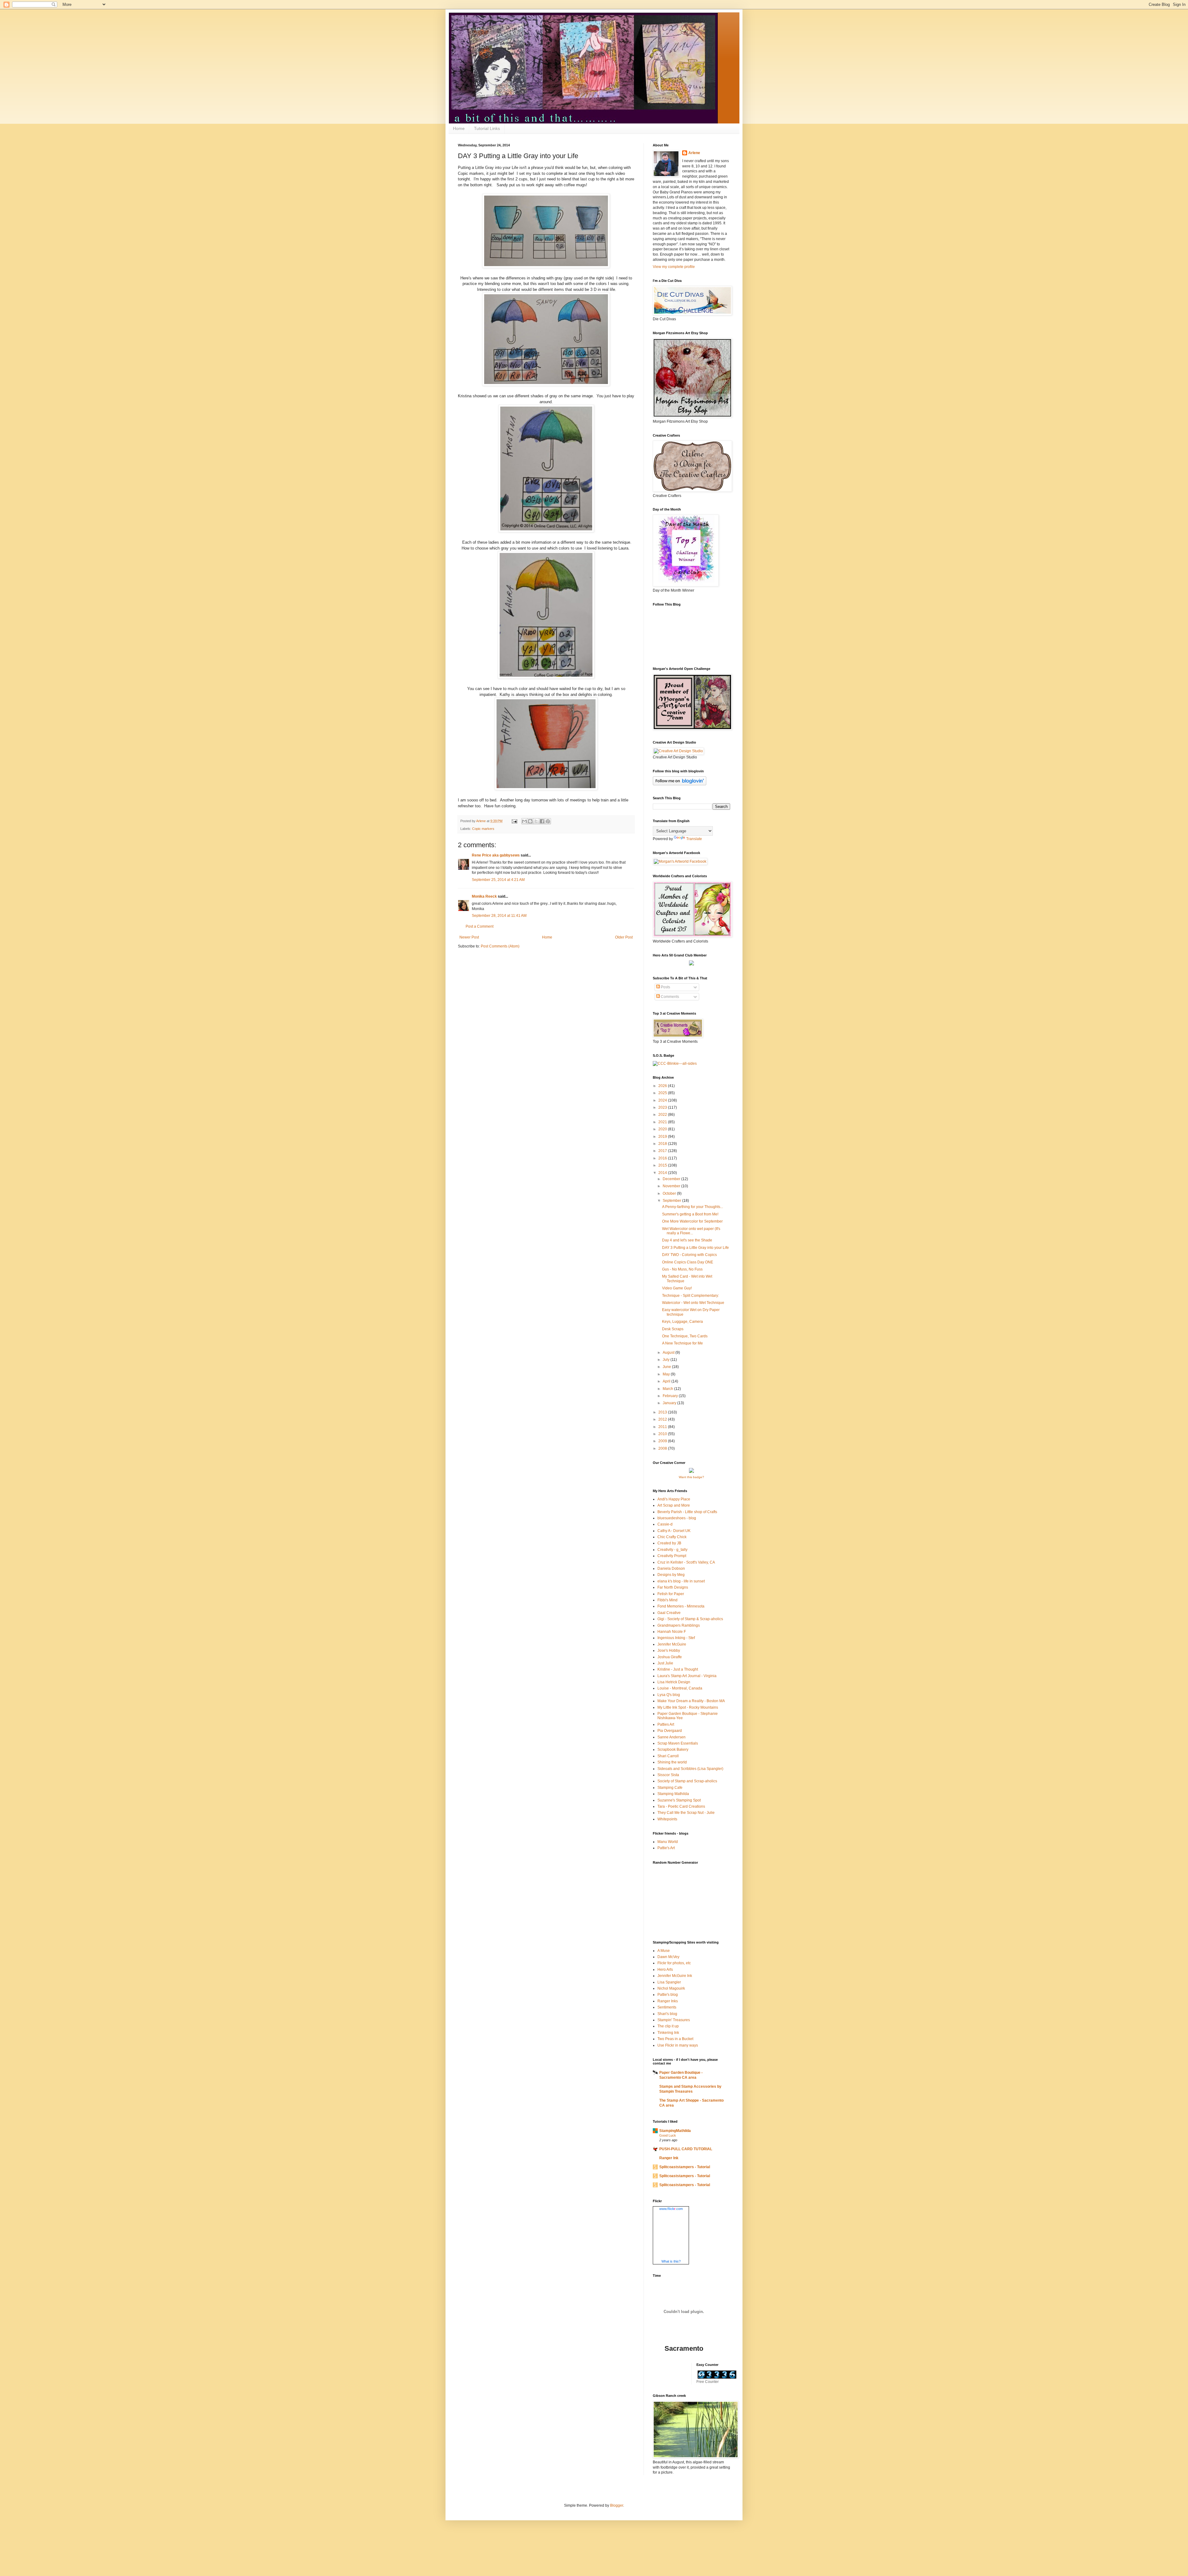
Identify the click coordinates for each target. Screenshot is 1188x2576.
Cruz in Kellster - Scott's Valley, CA (686, 1562)
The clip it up (668, 2026)
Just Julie (665, 1663)
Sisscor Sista (668, 1775)
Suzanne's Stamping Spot (679, 1800)
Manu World (668, 1842)
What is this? (671, 2261)
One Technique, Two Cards (685, 1336)
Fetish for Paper (671, 1594)
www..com (671, 2209)
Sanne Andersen (671, 1737)
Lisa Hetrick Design (674, 1682)
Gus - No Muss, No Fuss (682, 1269)
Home (459, 128)
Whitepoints (667, 1819)
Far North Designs (673, 1587)
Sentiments (667, 2007)
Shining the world (672, 1762)
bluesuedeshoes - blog (677, 1518)
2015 (663, 1165)
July (667, 1360)
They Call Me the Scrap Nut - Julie (686, 1813)
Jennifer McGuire (672, 1644)
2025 (663, 1093)
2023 (663, 1107)
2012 (663, 1419)
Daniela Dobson (671, 1568)
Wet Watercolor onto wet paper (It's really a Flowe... (691, 1231)
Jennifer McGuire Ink (675, 1976)
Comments (669, 997)
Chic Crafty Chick (672, 1537)
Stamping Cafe (670, 1788)
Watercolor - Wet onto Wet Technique (693, 1303)
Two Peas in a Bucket (675, 2039)
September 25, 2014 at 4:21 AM (498, 880)
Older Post (624, 937)
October (670, 1193)
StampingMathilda (675, 2131)
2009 (663, 1441)
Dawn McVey (668, 1957)
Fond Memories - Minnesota (681, 1606)
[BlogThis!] (530, 821)
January (670, 1403)
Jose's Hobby (669, 1650)
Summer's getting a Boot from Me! (690, 1214)
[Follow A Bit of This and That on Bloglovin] (680, 784)
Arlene (694, 153)
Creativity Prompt (672, 1556)
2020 (663, 1129)
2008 (663, 1448)
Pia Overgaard (670, 1731)
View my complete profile (674, 267)
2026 (663, 1086)
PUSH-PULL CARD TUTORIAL (686, 2149)
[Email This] (524, 821)
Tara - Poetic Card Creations (681, 1806)
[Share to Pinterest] (548, 821)
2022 (663, 1115)
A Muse (664, 1951)
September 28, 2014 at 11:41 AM (499, 916)
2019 (663, 1137)
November (672, 1186)
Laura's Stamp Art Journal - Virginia (687, 1676)
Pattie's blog (668, 1995)
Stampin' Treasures (674, 2020)
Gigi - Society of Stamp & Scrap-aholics (690, 1619)
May (667, 1374)
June (667, 1367)
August (669, 1353)
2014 (663, 1173)
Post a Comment (480, 926)
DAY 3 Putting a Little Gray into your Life (695, 1248)
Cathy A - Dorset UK (674, 1531)
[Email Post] (514, 821)
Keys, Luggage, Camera (682, 1322)
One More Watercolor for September (692, 1221)
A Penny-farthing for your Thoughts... (693, 1207)
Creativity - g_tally (672, 1550)
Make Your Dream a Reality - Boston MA (691, 1701)
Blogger (617, 2505)
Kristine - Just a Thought (678, 1669)
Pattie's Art (666, 1848)
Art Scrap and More (674, 1505)
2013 (663, 1412)
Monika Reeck (484, 896)
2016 (663, 1158)
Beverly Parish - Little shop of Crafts (687, 1512)
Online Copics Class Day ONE (688, 1262)
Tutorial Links (487, 128)
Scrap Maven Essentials (678, 1743)
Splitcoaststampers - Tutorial (685, 2167)
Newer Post (469, 937)
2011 (663, 1427)
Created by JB (669, 1543)
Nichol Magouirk (671, 1988)
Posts (665, 987)
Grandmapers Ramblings (679, 1625)
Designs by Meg (671, 1575)
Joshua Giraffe (670, 1657)
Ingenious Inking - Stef (676, 1638)
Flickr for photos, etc (674, 1963)
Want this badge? (691, 1477)
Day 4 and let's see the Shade (687, 1240)
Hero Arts (665, 1970)
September (672, 1201)
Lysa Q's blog (669, 1695)
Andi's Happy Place (674, 1499)
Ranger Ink (669, 2158)
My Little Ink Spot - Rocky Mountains (688, 1707)
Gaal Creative (669, 1613)
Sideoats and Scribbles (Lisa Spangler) (690, 1769)
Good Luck (668, 2135)
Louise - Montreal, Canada (680, 1688)
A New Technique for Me (682, 1343)
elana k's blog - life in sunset (681, 1581)
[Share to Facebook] (542, 821)
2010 (663, 1434)
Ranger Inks (668, 2001)
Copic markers (483, 829)
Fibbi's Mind (667, 1600)
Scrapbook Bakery (673, 1750)
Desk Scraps (673, 1329)
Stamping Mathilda (673, 1794)
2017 (663, 1151)
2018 (663, 1144)
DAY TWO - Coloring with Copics (689, 1255)
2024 (663, 1100)
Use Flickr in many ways (678, 2045)
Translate (694, 839)
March (668, 1389)
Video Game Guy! (677, 1288)
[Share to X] (536, 821)
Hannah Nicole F (672, 1632)
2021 (663, 1122)
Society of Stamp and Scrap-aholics (687, 1781)
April (667, 1381)
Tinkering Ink (668, 2033)
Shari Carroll (668, 1756)
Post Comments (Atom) (500, 946)
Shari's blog (667, 2014)
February (671, 1396)
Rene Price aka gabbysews (496, 855)
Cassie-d (665, 1524)
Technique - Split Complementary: (691, 1296)
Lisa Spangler (669, 1982)
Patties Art (666, 1724)
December (672, 1179)
